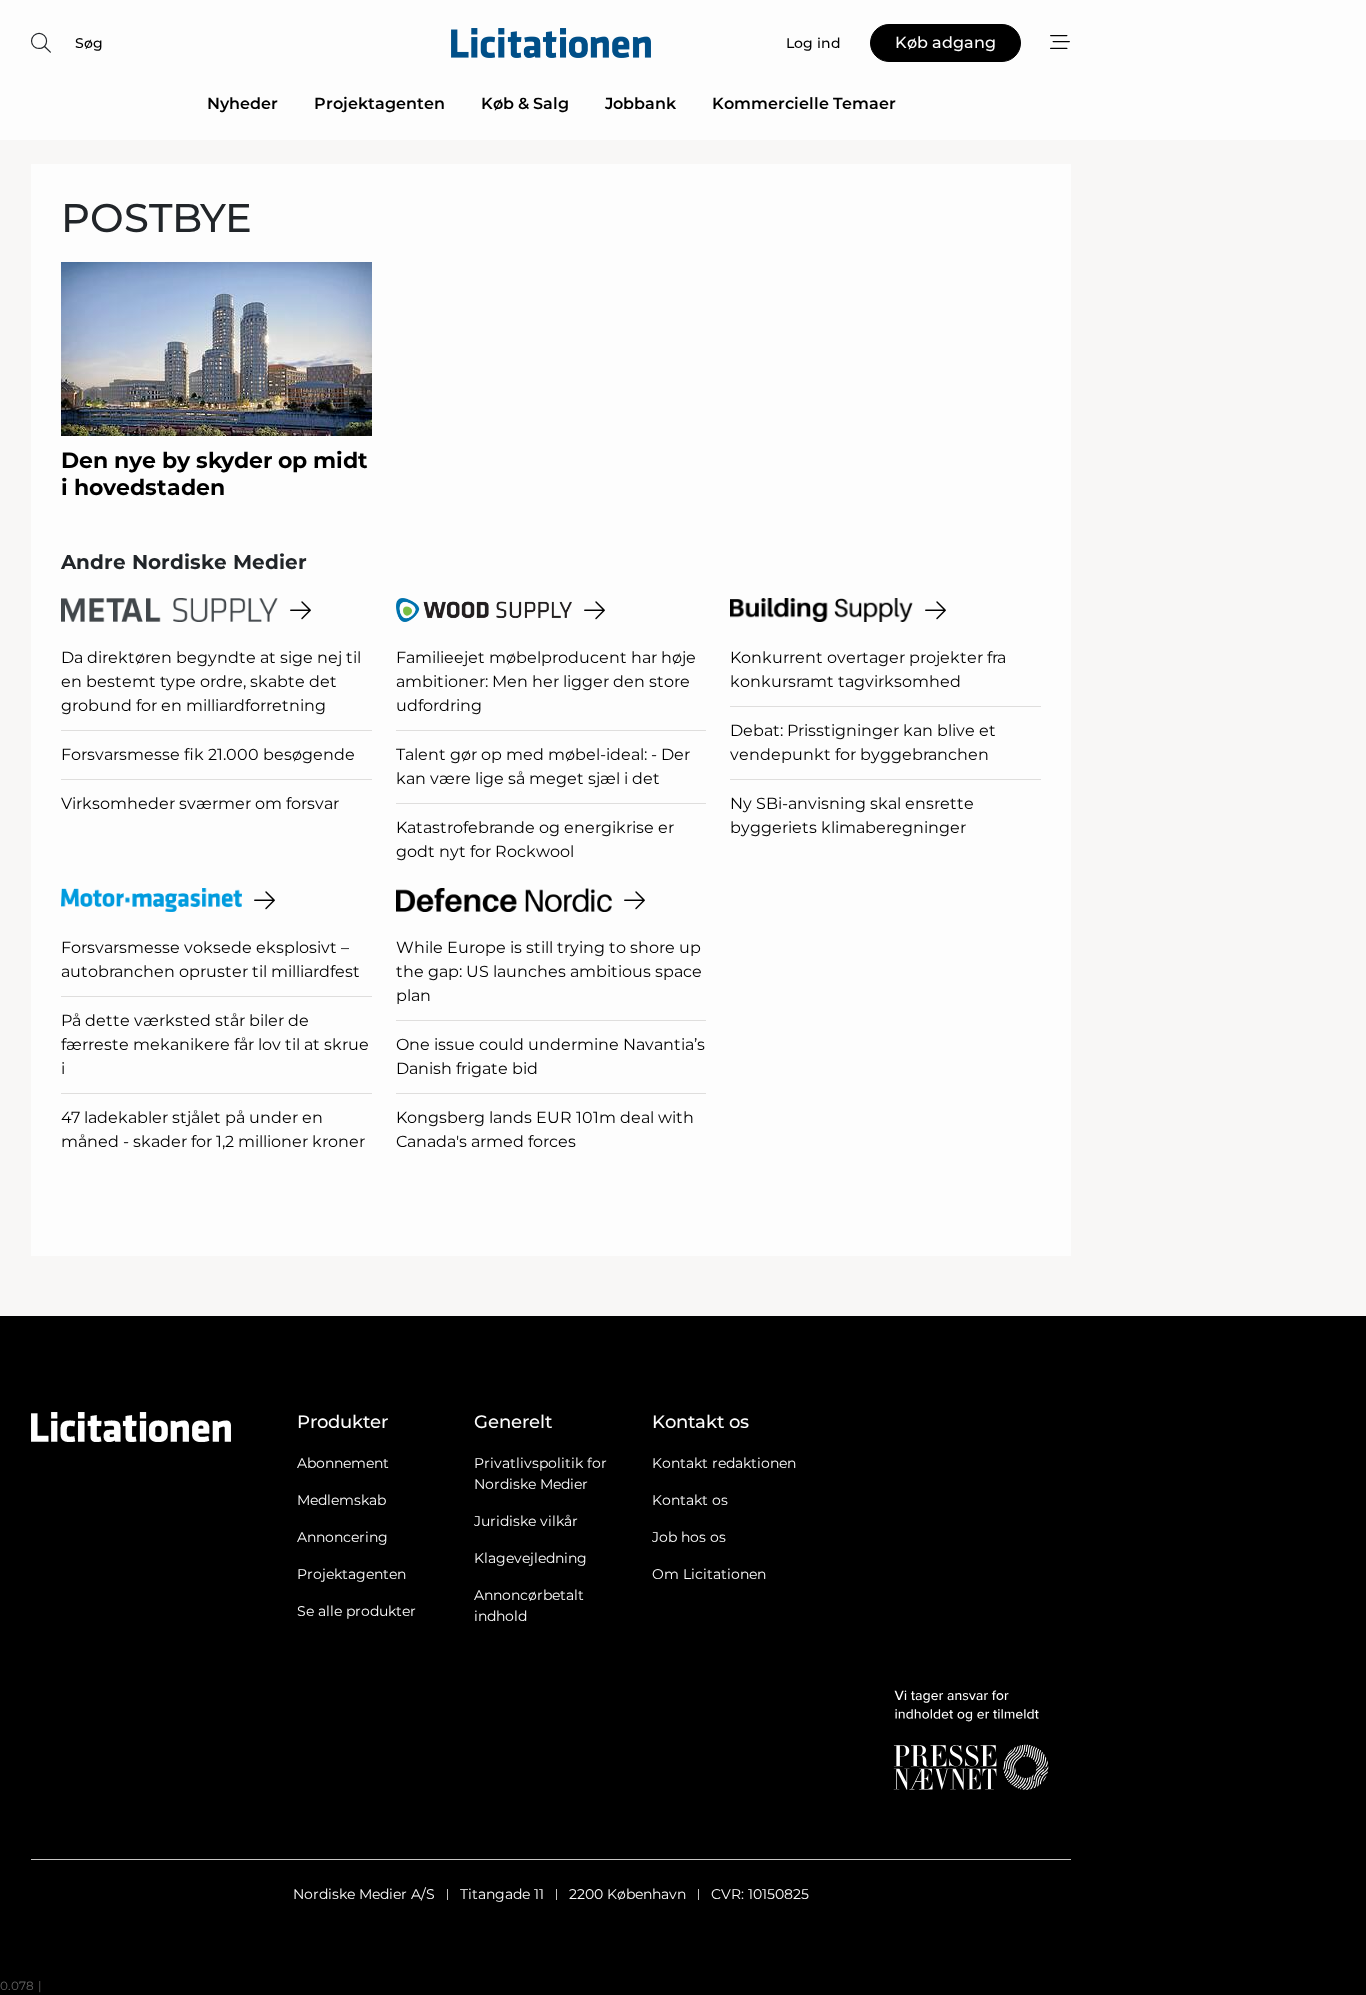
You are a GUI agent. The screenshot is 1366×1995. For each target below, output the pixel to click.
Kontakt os (690, 1500)
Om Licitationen (709, 1574)
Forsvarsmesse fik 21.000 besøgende (208, 754)
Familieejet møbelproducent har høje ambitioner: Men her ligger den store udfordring (546, 681)
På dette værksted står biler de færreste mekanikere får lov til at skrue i (215, 1044)
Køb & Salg (525, 103)
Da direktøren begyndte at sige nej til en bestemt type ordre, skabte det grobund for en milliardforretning (211, 681)
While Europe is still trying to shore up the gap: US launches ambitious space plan (549, 971)
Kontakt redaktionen (724, 1463)
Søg (89, 43)
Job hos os (689, 1537)
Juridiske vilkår (526, 1521)
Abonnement (343, 1463)
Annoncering (342, 1537)
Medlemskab (341, 1500)
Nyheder (242, 103)
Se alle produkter (356, 1611)
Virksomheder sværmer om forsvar (200, 803)
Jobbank (640, 103)
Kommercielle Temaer (804, 103)
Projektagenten (379, 103)
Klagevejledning (530, 1558)
